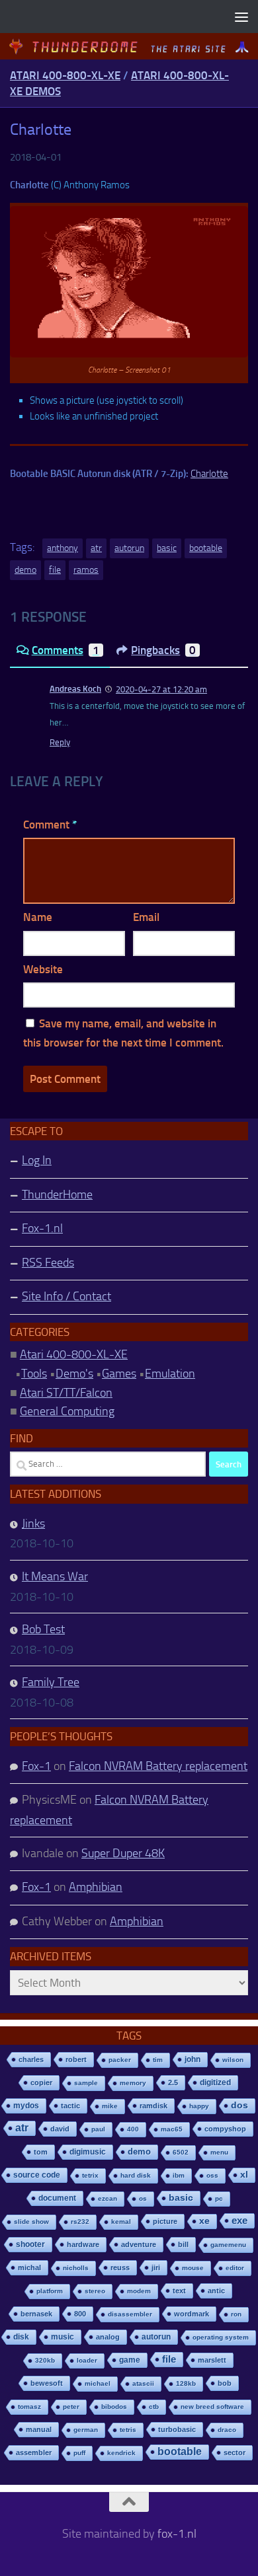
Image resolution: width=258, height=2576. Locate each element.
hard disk (136, 2175)
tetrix (90, 2175)
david (60, 2129)
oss (212, 2175)
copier (41, 2082)
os (143, 2198)
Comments (65, 650)
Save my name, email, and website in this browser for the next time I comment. (123, 1033)
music (63, 2337)
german (86, 2430)
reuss (120, 2267)
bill (183, 2244)
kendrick (121, 2453)
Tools (34, 1374)
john (193, 2059)
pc (219, 2198)
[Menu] (241, 17)
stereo (95, 2291)
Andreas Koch (75, 689)
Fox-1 (36, 1766)
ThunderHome (57, 1195)
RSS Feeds (48, 1263)
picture (165, 2221)
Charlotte (209, 474)
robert (76, 2059)
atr (96, 548)
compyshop (225, 2129)
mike (110, 2106)
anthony (63, 548)
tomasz (29, 2407)
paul (98, 2129)
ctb (154, 2407)
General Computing (67, 1411)
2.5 (173, 2082)
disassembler (130, 2314)
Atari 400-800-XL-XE (65, 75)
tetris (128, 2430)
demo (25, 570)
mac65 (172, 2129)
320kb (45, 2360)
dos (239, 2105)
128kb (186, 2383)
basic (167, 548)
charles (31, 2059)
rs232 (80, 2222)
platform (50, 2291)
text (179, 2291)
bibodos (114, 2407)
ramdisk (153, 2106)
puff (79, 2453)
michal (29, 2267)
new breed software (212, 2407)
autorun (129, 548)
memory (133, 2083)
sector (235, 2452)
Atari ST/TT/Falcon (66, 1393)
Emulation (170, 1374)
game (130, 2360)
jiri (156, 2267)
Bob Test (43, 1629)
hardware (83, 2244)
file (55, 570)
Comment (50, 825)
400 (133, 2129)
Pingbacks (163, 650)
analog (108, 2337)
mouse (193, 2268)
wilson (233, 2060)
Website (43, 969)
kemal (121, 2222)
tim (158, 2060)
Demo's (74, 1374)
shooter (30, 2244)
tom (41, 2152)
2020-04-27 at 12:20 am (161, 689)
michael (98, 2383)
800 (80, 2314)
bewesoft (47, 2383)
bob (225, 2383)
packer (120, 2060)
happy (199, 2106)
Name (38, 917)
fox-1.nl (177, 2534)
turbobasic (177, 2429)
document (57, 2198)
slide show (31, 2222)
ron (236, 2314)
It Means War (55, 1576)
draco (227, 2430)
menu (219, 2152)
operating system (221, 2337)
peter (71, 2407)
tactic (70, 2106)
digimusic (88, 2152)
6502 (181, 2152)
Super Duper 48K (123, 1853)
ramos (86, 570)
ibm (179, 2175)
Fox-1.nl (42, 1228)
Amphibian (96, 1887)
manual (39, 2429)
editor (235, 2268)
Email (146, 917)
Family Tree (51, 1682)
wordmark (192, 2314)
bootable (206, 548)
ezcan (107, 2198)
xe (204, 2221)
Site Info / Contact (66, 1296)
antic (216, 2291)
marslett (212, 2360)
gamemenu (228, 2245)
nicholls (76, 2268)
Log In (37, 1160)
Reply (60, 742)
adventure (139, 2244)
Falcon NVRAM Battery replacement (158, 1766)
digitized (215, 2082)
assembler (34, 2452)
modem (139, 2291)
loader (87, 2360)
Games (119, 1374)
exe (239, 2220)
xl (244, 2175)
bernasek (36, 2314)
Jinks (33, 1524)
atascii (143, 2383)
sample (86, 2083)
